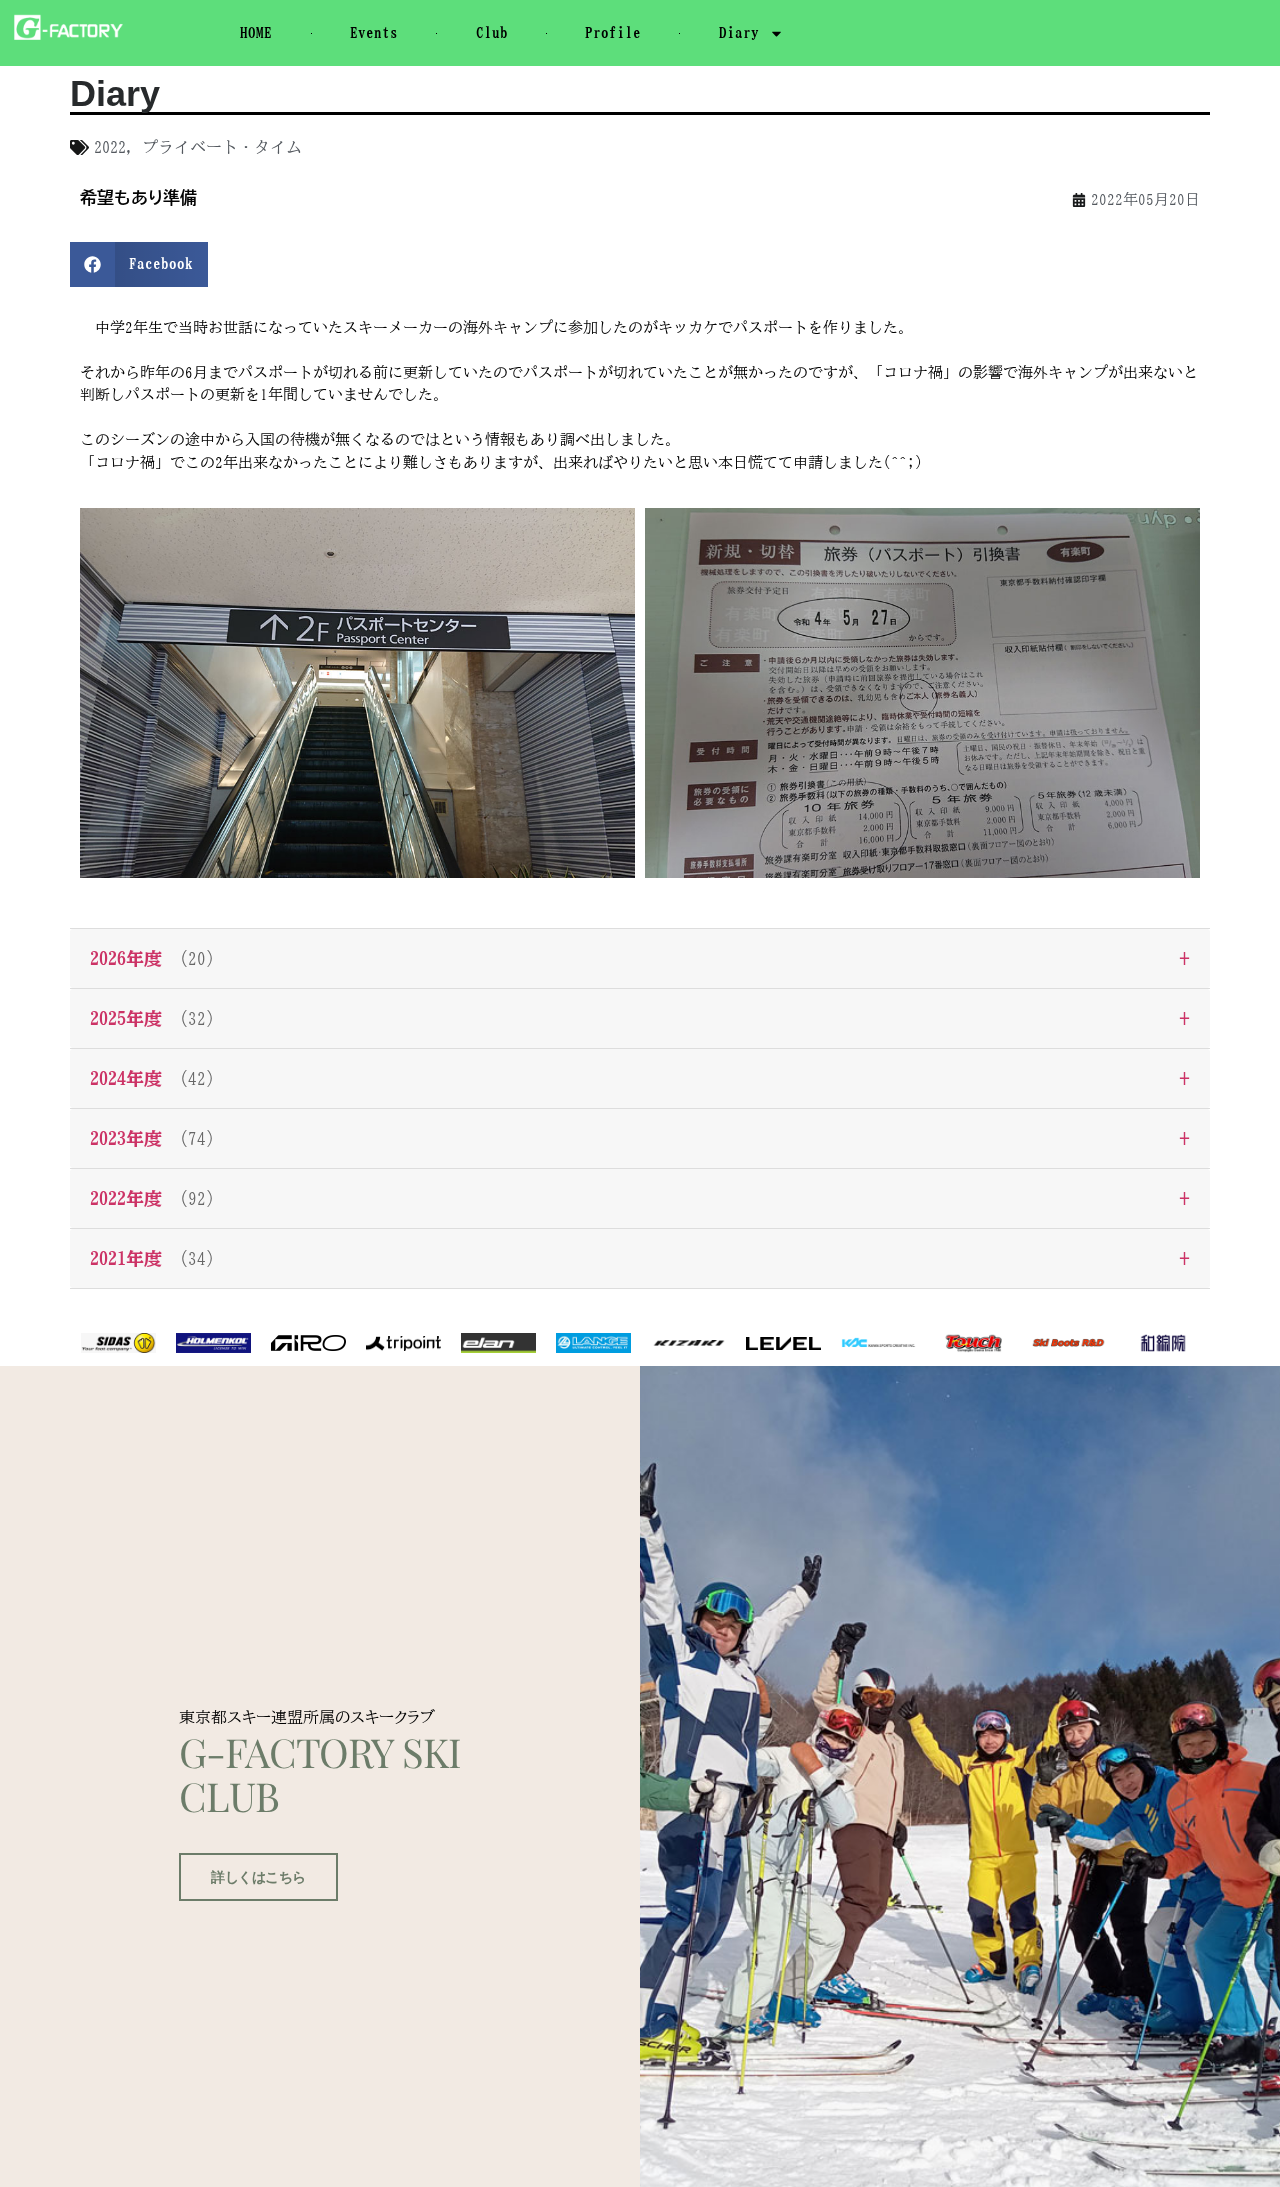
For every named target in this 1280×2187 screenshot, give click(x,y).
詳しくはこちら (258, 1877)
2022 (110, 147)
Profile (613, 32)
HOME (256, 32)
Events (374, 32)
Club (492, 32)
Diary (739, 32)
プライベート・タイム (222, 147)
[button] (139, 264)
